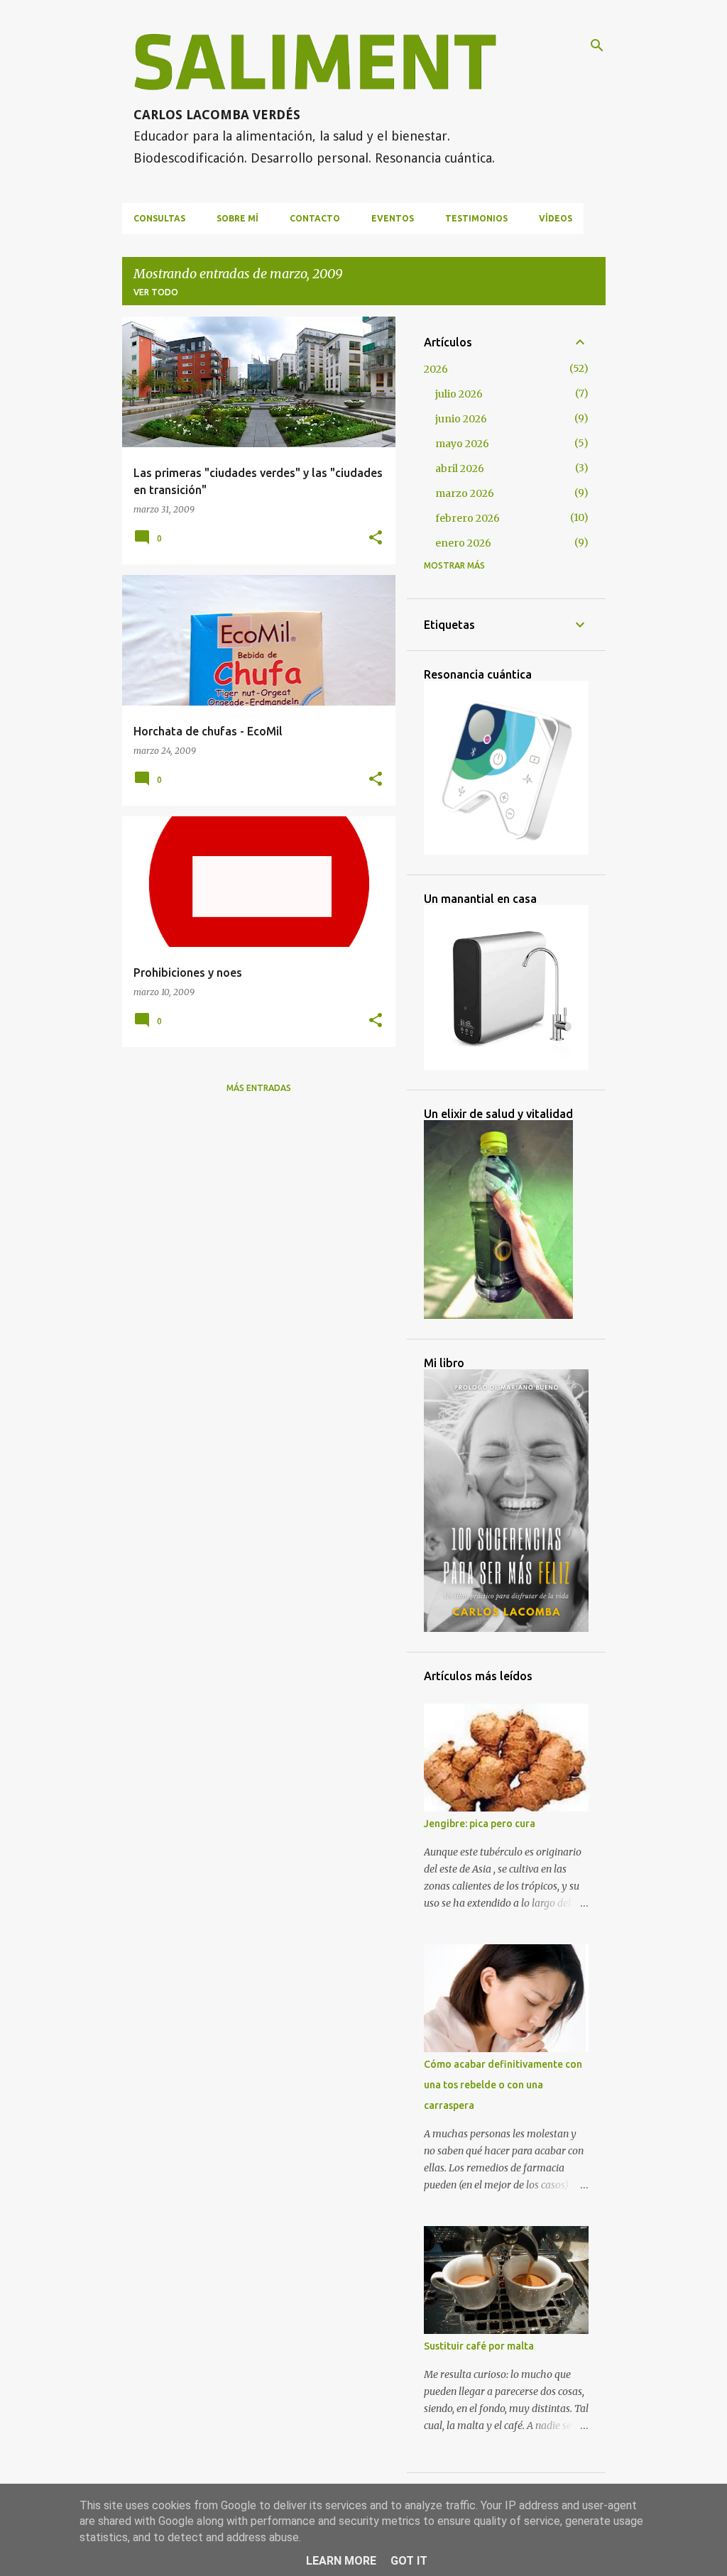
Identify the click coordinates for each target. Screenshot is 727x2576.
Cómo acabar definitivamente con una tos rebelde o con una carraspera (503, 2085)
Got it (409, 2561)
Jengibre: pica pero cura (480, 1824)
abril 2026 (460, 468)
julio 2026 (459, 394)
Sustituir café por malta (479, 2346)
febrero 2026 (468, 518)
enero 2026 (463, 543)
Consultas (159, 218)
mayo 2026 (462, 444)
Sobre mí (237, 218)
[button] (376, 538)
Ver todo (156, 292)
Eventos (393, 218)
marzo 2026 (465, 493)
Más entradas (259, 1088)
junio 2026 (461, 419)
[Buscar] (597, 45)
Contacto (315, 218)
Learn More (341, 2561)
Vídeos (556, 218)
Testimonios (476, 218)
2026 (436, 369)
